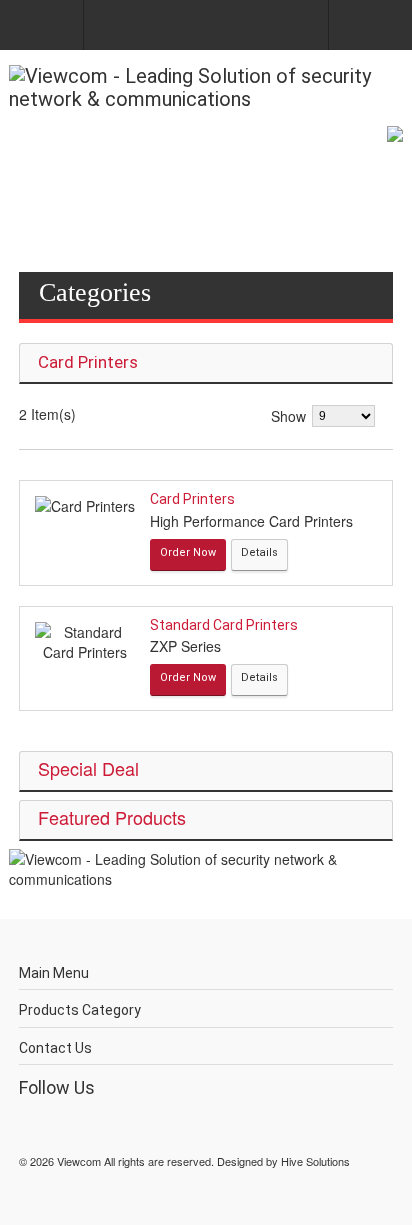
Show (288, 416)
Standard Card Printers (224, 625)
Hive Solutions (315, 1161)
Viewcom (79, 1161)
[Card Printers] (85, 506)
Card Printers (192, 499)
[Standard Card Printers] (85, 642)
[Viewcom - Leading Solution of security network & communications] (206, 88)
